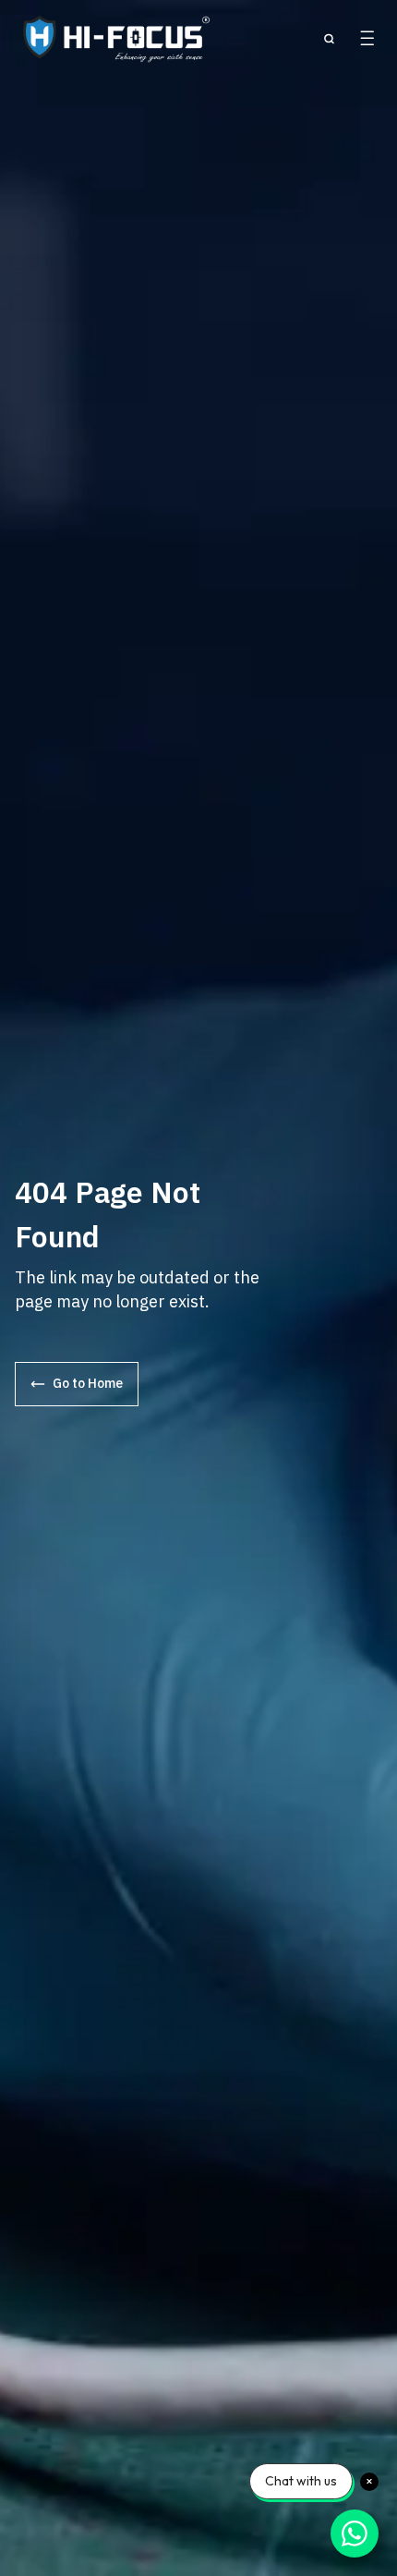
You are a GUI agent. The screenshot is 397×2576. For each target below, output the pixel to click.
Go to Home (88, 1383)
